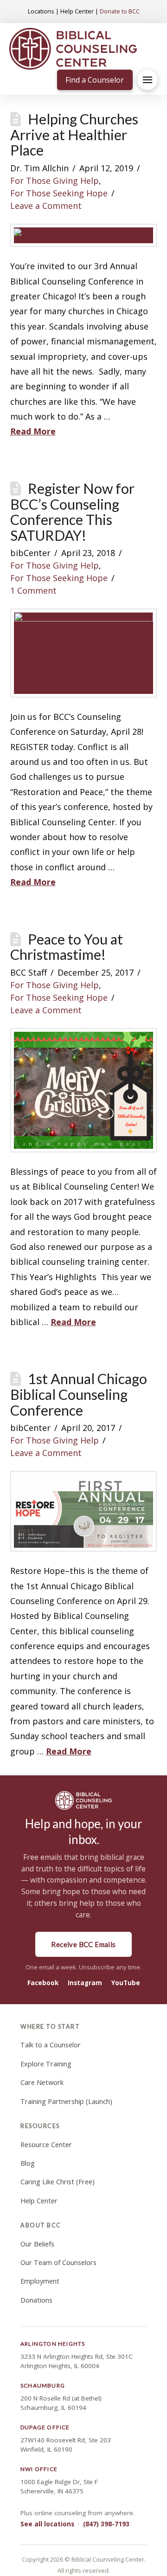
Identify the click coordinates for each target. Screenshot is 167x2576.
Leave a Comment (46, 206)
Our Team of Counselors (58, 2262)
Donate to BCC (120, 11)
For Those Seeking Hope (59, 193)
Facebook (43, 1983)
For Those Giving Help (55, 181)
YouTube (126, 1983)
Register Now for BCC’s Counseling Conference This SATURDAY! (72, 512)
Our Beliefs (37, 2244)
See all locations (47, 2524)
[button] (148, 80)
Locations (41, 11)
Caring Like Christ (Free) (58, 2182)
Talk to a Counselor (51, 2045)
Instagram (85, 1983)
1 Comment (33, 590)
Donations (36, 2300)
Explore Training (46, 2064)
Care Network (42, 2082)
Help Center (77, 11)
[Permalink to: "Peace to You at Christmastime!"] (84, 1090)
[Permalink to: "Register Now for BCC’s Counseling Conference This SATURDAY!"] (84, 653)
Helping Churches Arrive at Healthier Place (74, 135)
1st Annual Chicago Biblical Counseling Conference (79, 1394)
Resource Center (46, 2145)
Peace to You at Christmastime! (67, 947)
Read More (33, 431)
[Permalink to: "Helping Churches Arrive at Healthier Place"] (84, 235)
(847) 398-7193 (106, 2524)
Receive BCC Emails (83, 1944)
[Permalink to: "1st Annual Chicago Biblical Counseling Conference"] (84, 1511)
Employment (40, 2281)
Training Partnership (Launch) (66, 2101)
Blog (28, 2163)
